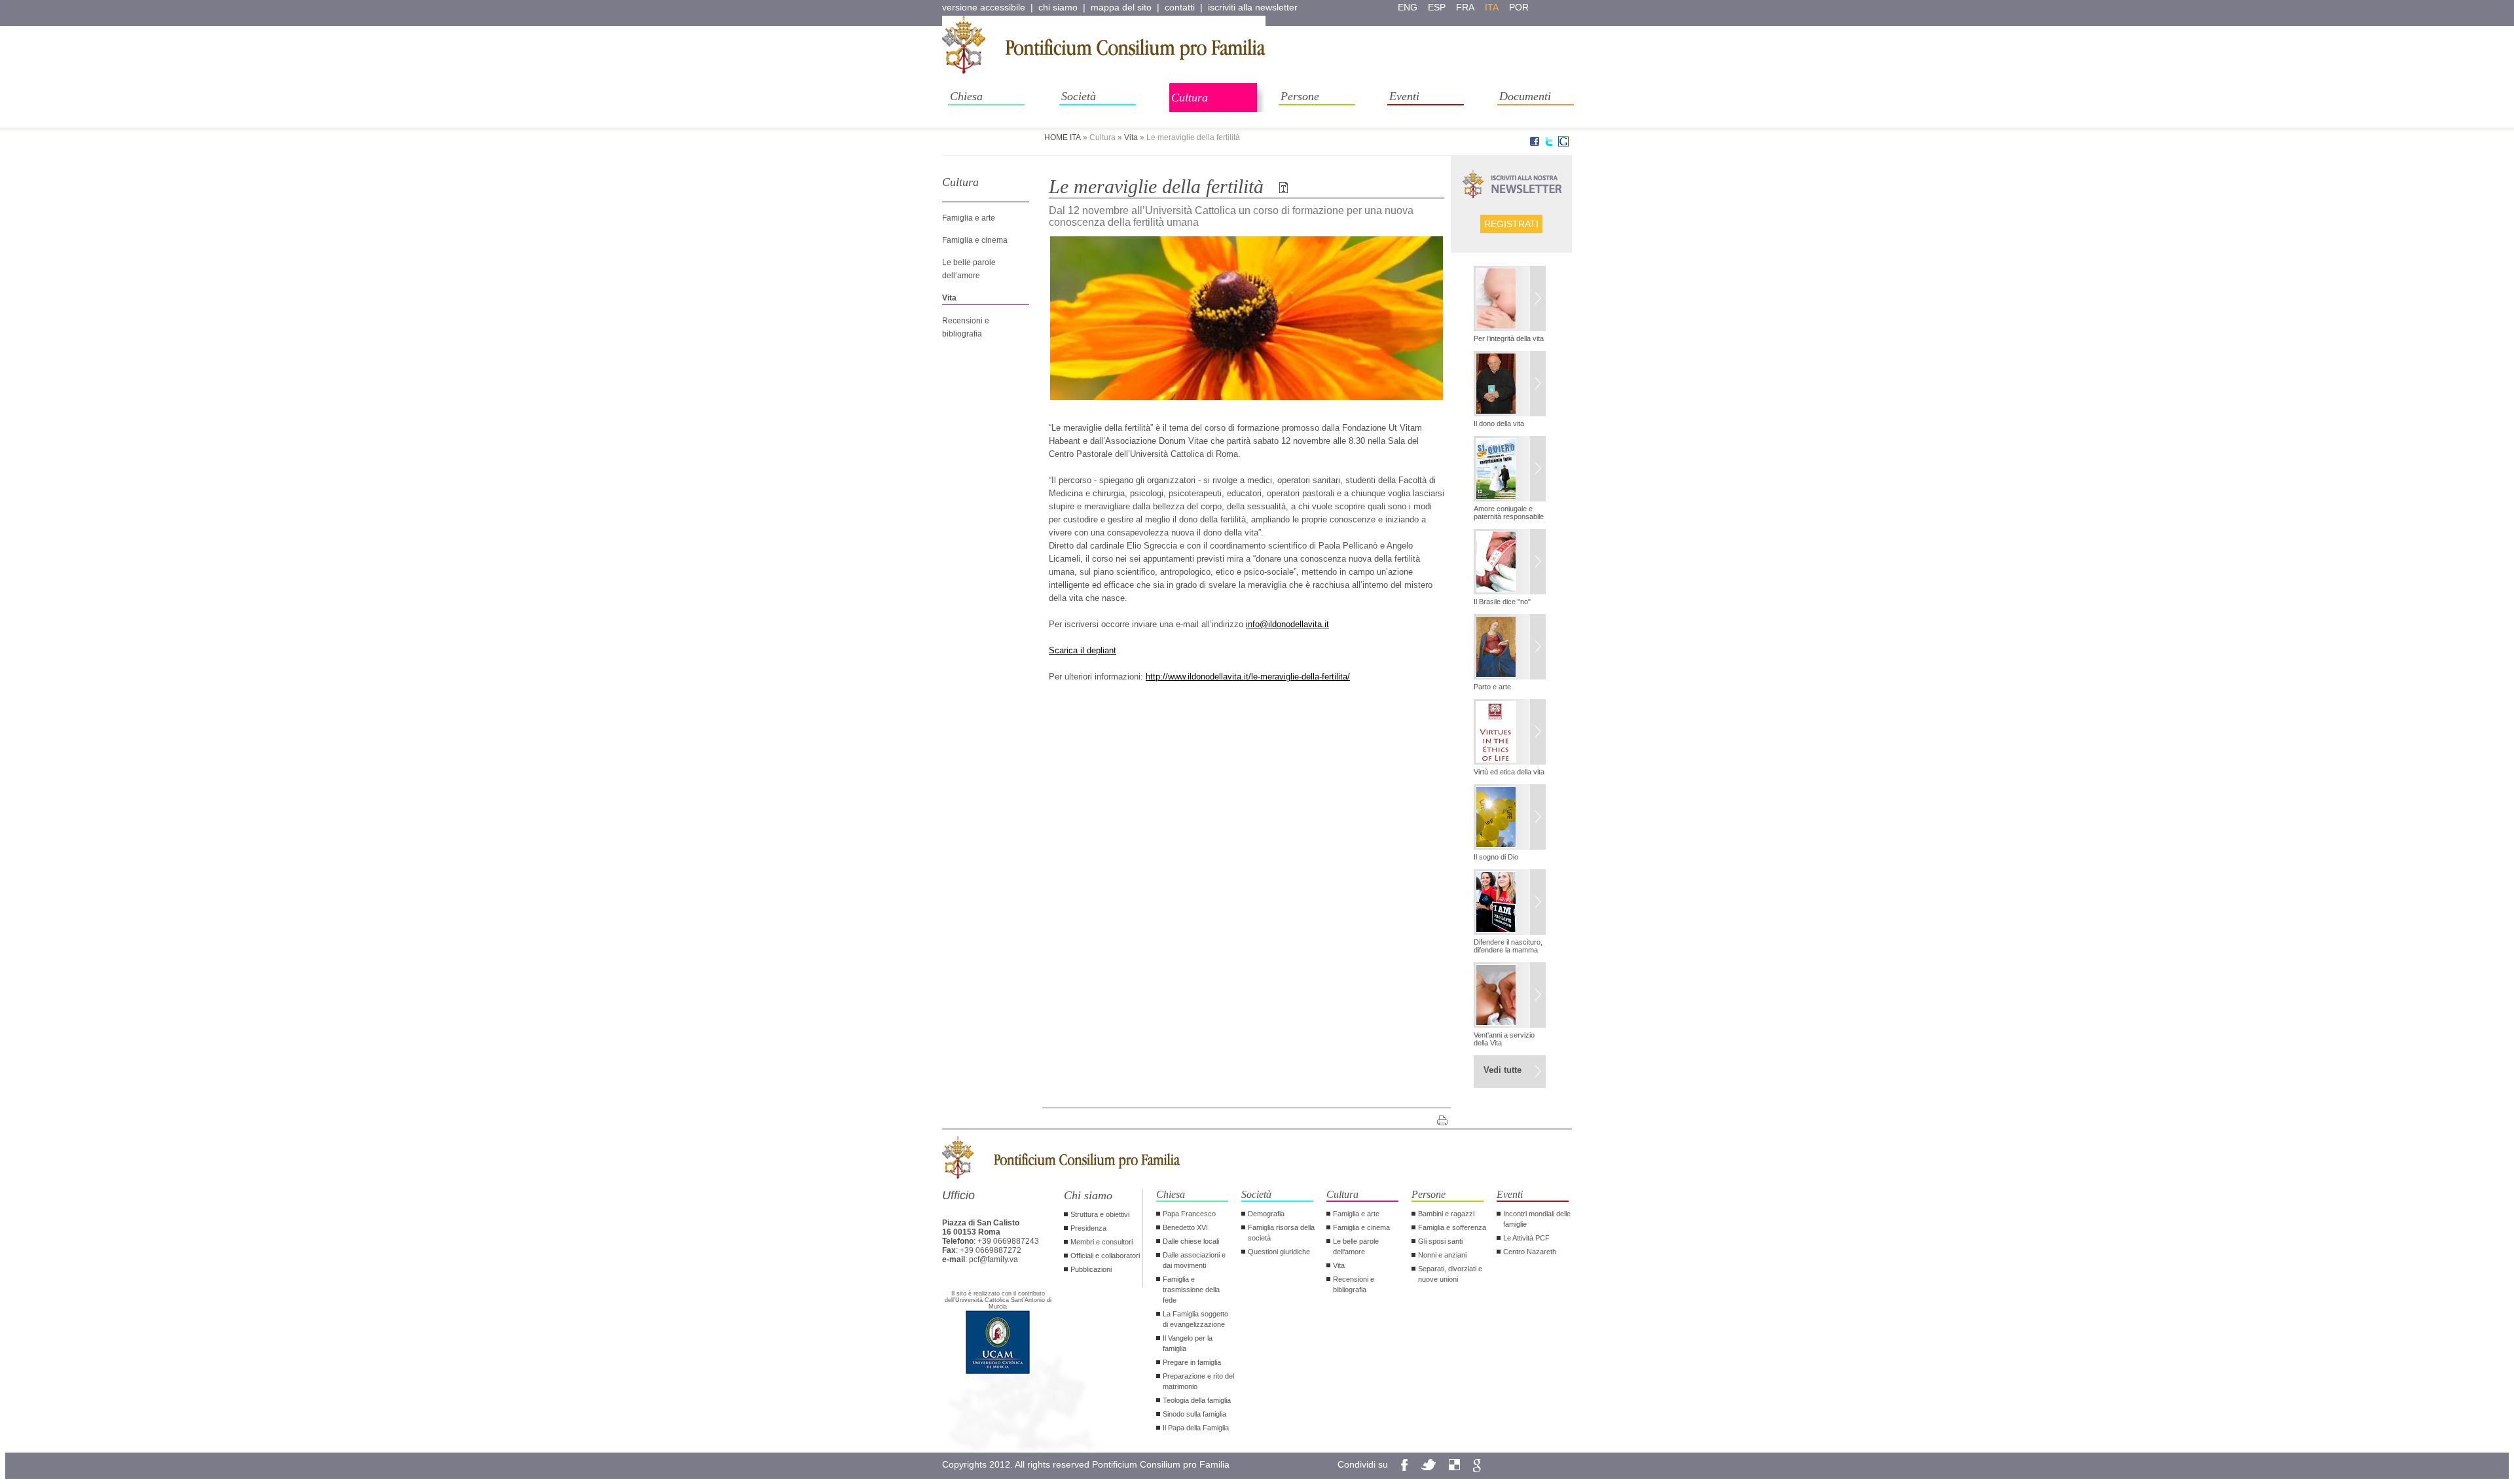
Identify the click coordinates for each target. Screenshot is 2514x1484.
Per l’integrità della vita (1509, 338)
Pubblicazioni (1091, 1269)
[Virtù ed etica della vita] (1510, 733)
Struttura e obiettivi (1100, 1214)
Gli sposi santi (1440, 1241)
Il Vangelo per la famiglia (1188, 1343)
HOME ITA (1063, 137)
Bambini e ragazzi (1446, 1214)
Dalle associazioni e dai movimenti (1194, 1260)
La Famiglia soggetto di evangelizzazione (1195, 1319)
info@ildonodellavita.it (1287, 624)
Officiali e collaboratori (1105, 1256)
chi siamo (1058, 7)
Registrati (1511, 224)
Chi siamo (1088, 1195)
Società (1079, 96)
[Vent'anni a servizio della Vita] (1510, 996)
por (1519, 7)
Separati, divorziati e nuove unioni (1450, 1274)
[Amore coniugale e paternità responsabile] (1510, 470)
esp (1437, 7)
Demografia (1266, 1214)
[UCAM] (998, 1373)
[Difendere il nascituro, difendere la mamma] (1510, 903)
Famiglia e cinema (975, 240)
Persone (1300, 96)
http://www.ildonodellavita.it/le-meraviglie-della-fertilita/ (1248, 677)
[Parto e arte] (1510, 648)
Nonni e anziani (1442, 1255)
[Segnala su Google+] (1563, 144)
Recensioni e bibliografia (1354, 1284)
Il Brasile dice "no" (1502, 602)
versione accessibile (984, 7)
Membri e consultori (1102, 1242)
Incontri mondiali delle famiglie (1537, 1219)
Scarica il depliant (1083, 650)
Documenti (1525, 96)
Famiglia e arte (969, 218)
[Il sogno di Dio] (1510, 818)
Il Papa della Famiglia (1196, 1428)
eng (1408, 7)
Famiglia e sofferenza (1452, 1227)
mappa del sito (1121, 7)
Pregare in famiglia (1192, 1362)
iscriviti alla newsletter (1253, 7)
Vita (1131, 137)
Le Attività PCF (1526, 1238)
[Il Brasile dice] (1510, 563)
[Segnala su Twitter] (1549, 144)
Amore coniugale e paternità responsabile (1509, 513)
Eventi (1404, 96)
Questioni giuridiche (1279, 1252)
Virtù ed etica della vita (1509, 772)
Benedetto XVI (1185, 1227)
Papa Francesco (1189, 1214)
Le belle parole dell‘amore (1356, 1246)
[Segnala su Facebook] (1535, 144)
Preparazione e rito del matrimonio (1198, 1381)
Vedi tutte (1503, 1070)
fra (1465, 7)
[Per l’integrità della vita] (1510, 300)
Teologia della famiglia (1197, 1400)
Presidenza (1088, 1228)
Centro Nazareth (1530, 1252)
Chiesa (966, 96)
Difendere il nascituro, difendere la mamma (1508, 946)
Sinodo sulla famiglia (1194, 1414)
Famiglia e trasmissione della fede (1191, 1290)
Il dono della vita (1499, 424)
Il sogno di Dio (1496, 857)
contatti (1180, 7)
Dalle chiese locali (1191, 1241)
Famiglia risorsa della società (1281, 1233)
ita (1492, 7)
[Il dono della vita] (1510, 385)
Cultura (1190, 98)
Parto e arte (1492, 687)
